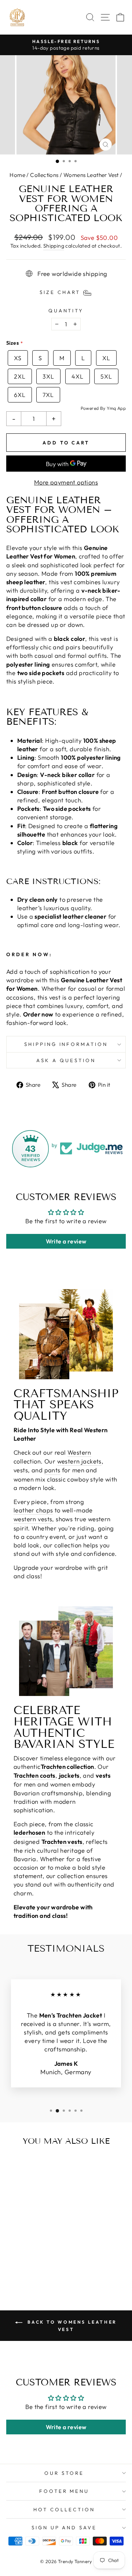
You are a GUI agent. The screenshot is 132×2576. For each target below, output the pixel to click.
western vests (33, 1519)
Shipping (54, 246)
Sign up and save (64, 2527)
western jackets (79, 1461)
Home (17, 175)
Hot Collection (64, 2509)
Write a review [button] (66, 1241)
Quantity (66, 311)
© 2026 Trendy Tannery (66, 2561)
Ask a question (66, 1060)
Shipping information (66, 1044)
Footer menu (64, 2491)
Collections (44, 175)
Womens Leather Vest (91, 175)
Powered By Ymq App (103, 408)
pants (52, 1470)
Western (79, 1452)
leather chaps (33, 1510)
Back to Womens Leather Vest (71, 2326)
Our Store (64, 2473)
